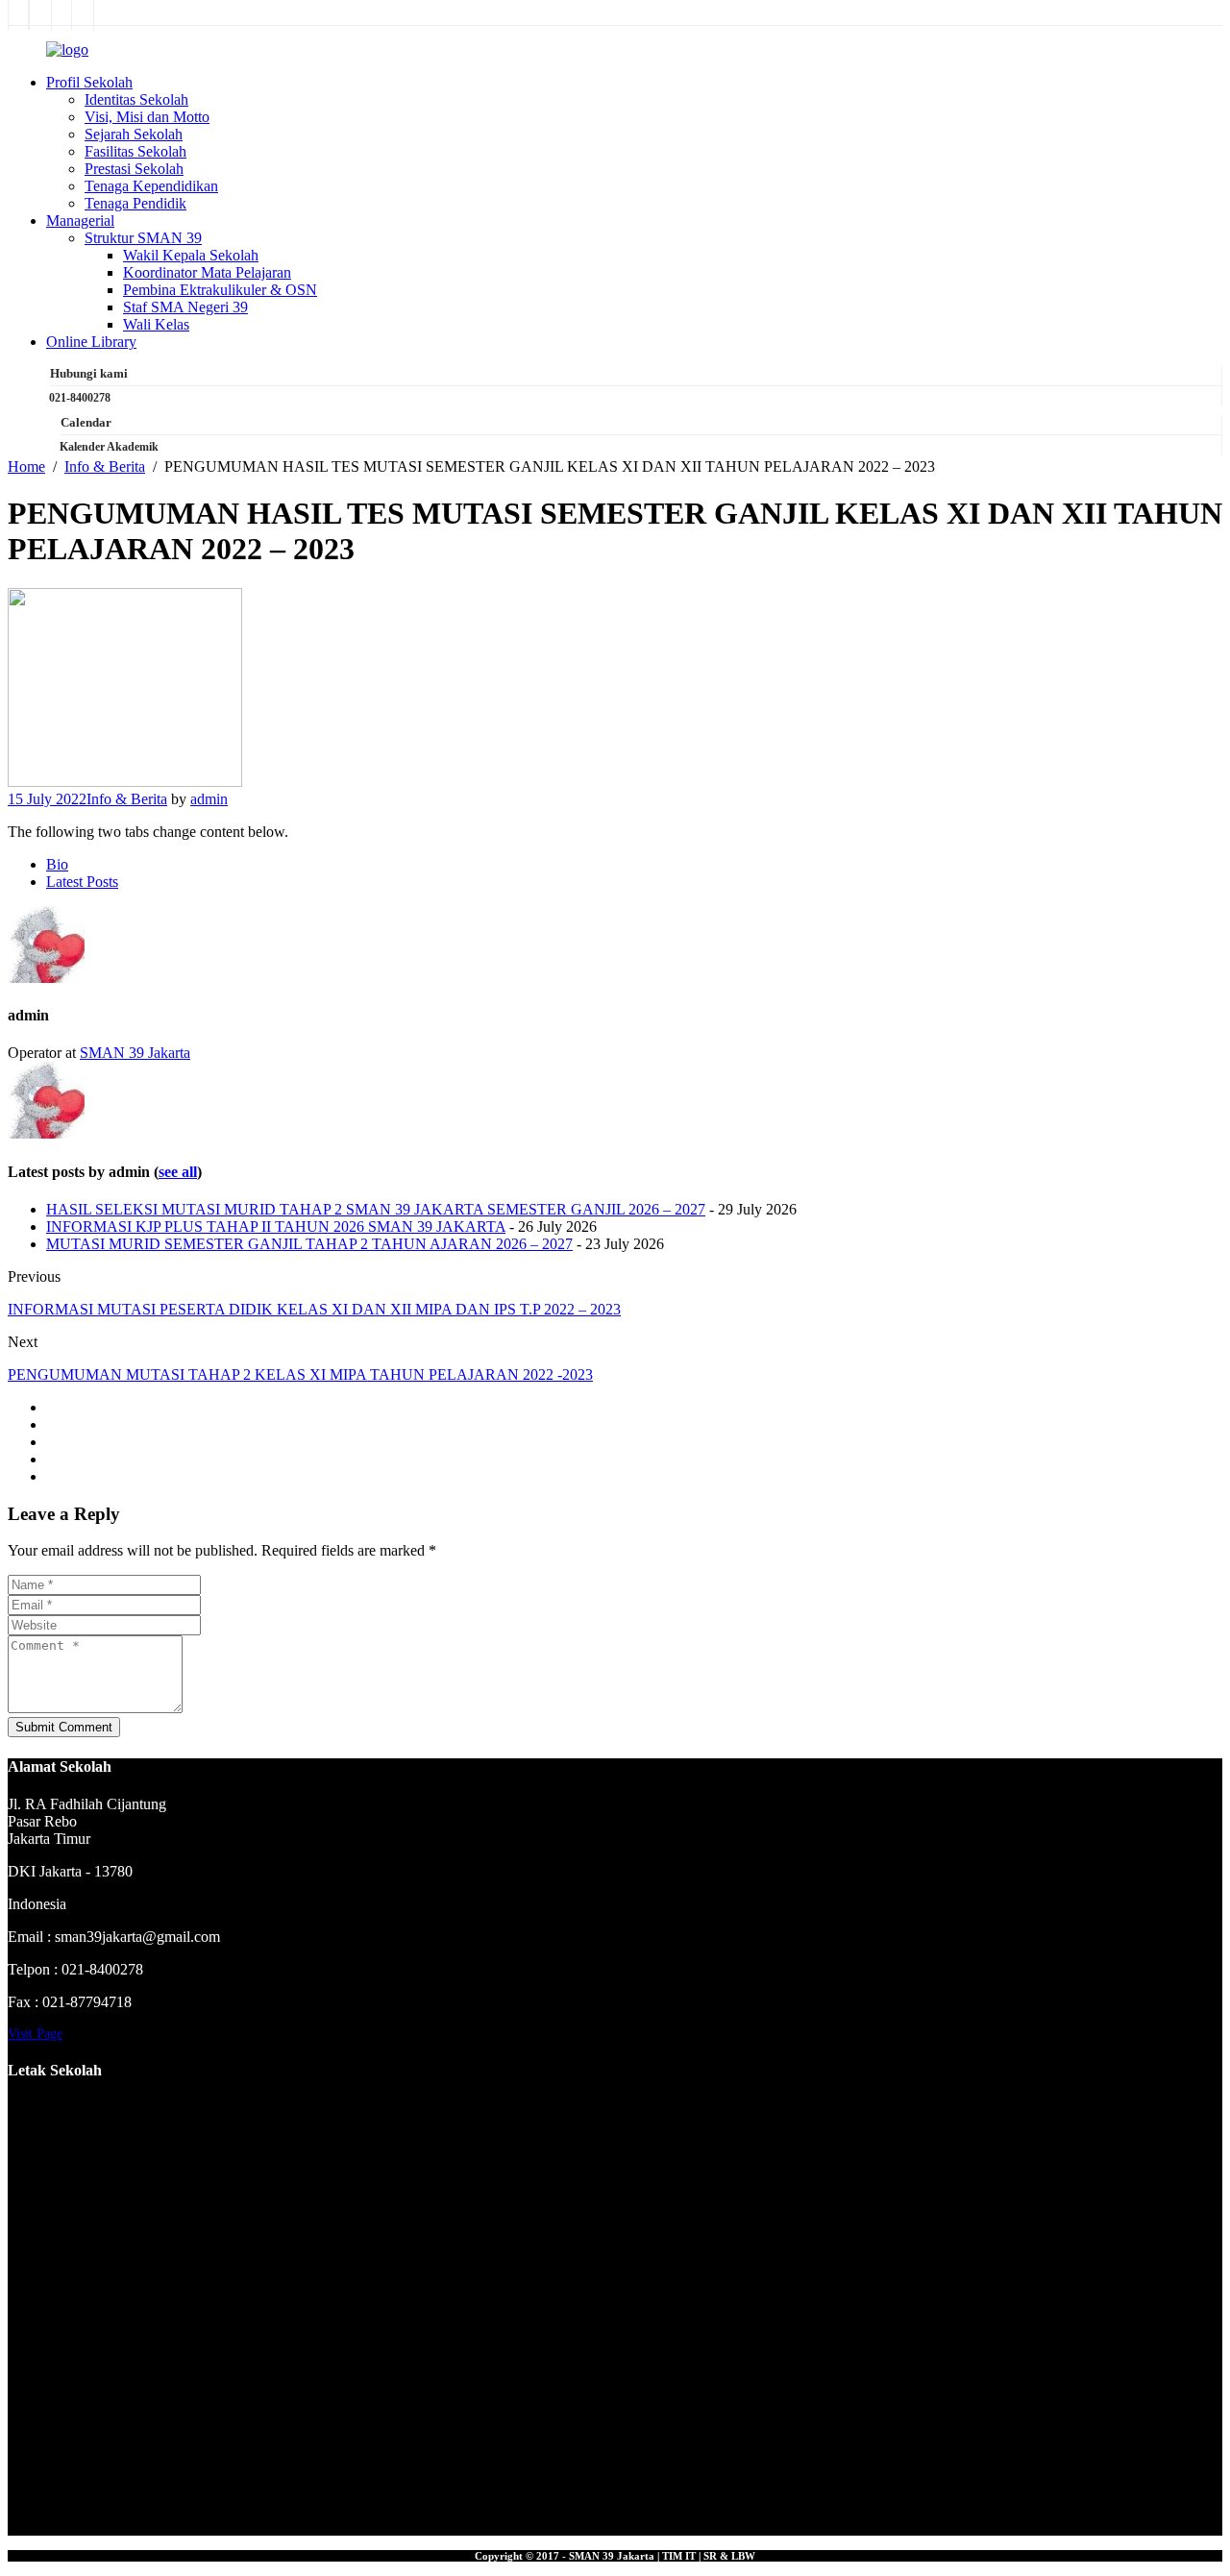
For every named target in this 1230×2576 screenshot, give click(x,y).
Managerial (80, 221)
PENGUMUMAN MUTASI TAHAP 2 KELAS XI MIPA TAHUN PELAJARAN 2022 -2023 (300, 1374)
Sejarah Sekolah (134, 134)
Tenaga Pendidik (135, 203)
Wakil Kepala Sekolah (191, 255)
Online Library (91, 342)
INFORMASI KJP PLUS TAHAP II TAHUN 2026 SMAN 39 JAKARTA (276, 1227)
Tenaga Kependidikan (151, 186)
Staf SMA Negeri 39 (185, 307)
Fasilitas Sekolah (135, 151)
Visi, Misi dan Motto (147, 117)
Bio (57, 864)
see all (178, 1172)
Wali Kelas (156, 324)
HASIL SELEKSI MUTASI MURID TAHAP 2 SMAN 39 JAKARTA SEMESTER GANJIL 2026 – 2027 (376, 1209)
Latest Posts (82, 882)
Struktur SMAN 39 (143, 238)
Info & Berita (127, 799)
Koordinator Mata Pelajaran (207, 272)
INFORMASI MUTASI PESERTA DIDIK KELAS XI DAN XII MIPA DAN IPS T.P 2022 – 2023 (314, 1309)
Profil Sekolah (89, 82)
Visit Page (35, 2034)
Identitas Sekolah (136, 99)
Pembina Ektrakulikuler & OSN (220, 290)
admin (209, 799)
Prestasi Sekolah (134, 169)
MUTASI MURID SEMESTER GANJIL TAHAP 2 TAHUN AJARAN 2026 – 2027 (309, 1244)
